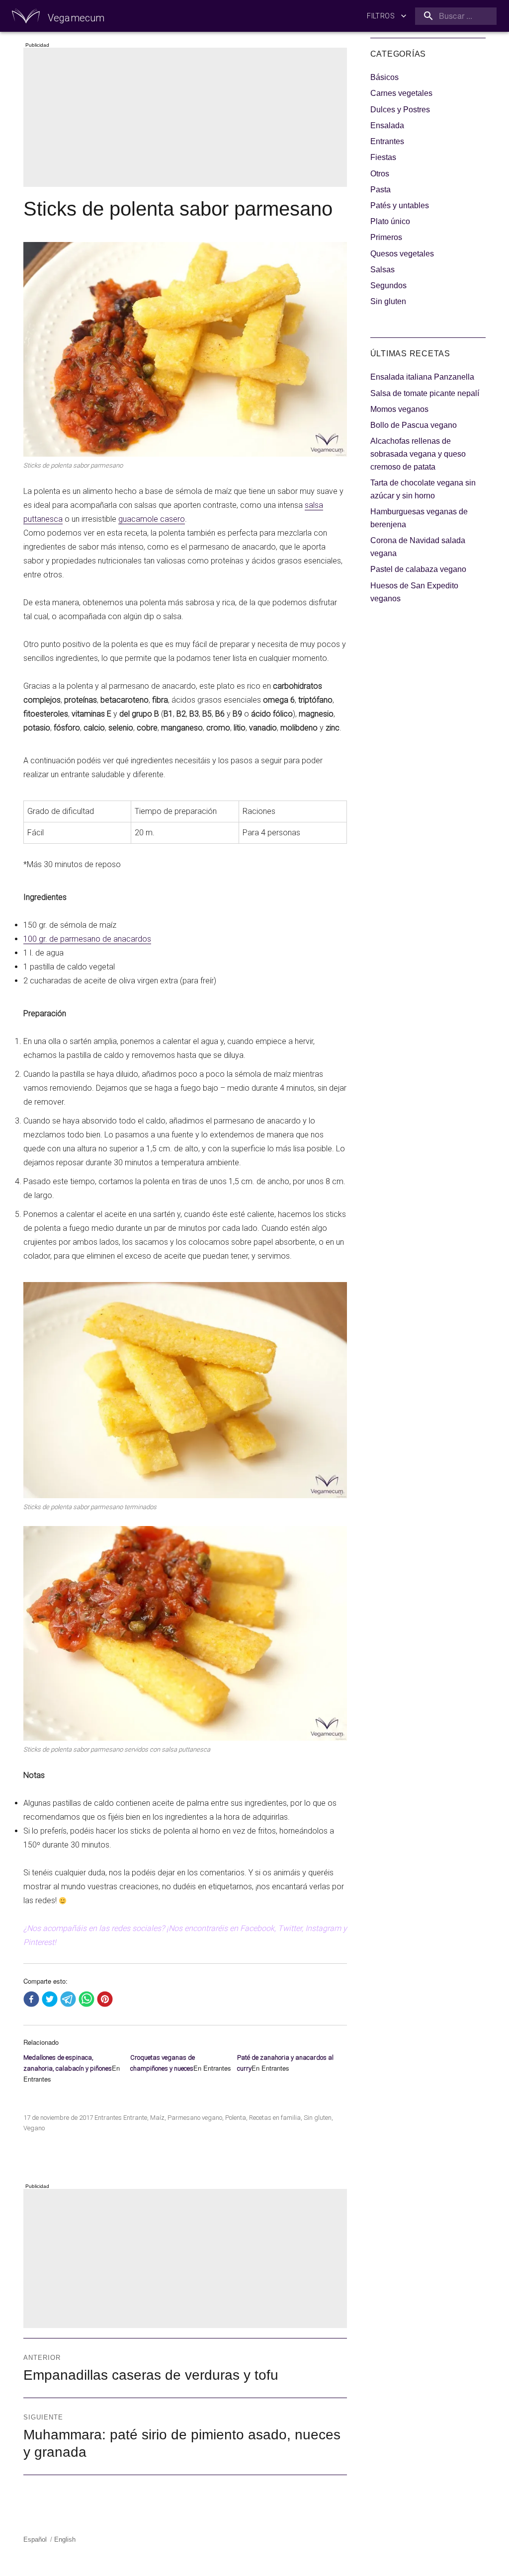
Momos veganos (399, 409)
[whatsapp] (86, 2000)
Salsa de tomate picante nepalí (425, 393)
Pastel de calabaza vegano (418, 569)
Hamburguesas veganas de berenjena (419, 518)
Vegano (34, 2128)
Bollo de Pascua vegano (414, 425)
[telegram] (68, 2000)
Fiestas (383, 157)
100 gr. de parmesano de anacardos (87, 939)
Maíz (157, 2118)
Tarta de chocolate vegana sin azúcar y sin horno (423, 489)
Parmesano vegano (195, 2118)
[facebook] (31, 2000)
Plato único (390, 221)
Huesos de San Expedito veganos (414, 592)
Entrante (135, 2118)
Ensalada (387, 125)
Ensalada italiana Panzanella (422, 377)
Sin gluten (318, 2118)
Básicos (384, 77)
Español (35, 2539)
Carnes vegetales (401, 93)
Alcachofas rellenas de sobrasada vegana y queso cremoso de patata (418, 454)
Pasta (381, 190)
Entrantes (108, 2118)
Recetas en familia (275, 2118)
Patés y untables (400, 205)
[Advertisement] (187, 118)
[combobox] (454, 16)
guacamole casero (152, 519)
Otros (380, 174)
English (65, 2539)
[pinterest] (105, 2000)
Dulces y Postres (400, 110)
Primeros (386, 237)
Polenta (236, 2118)
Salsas (382, 270)
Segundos (388, 285)
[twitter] (50, 2000)
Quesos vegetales (402, 254)
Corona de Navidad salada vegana (418, 547)
